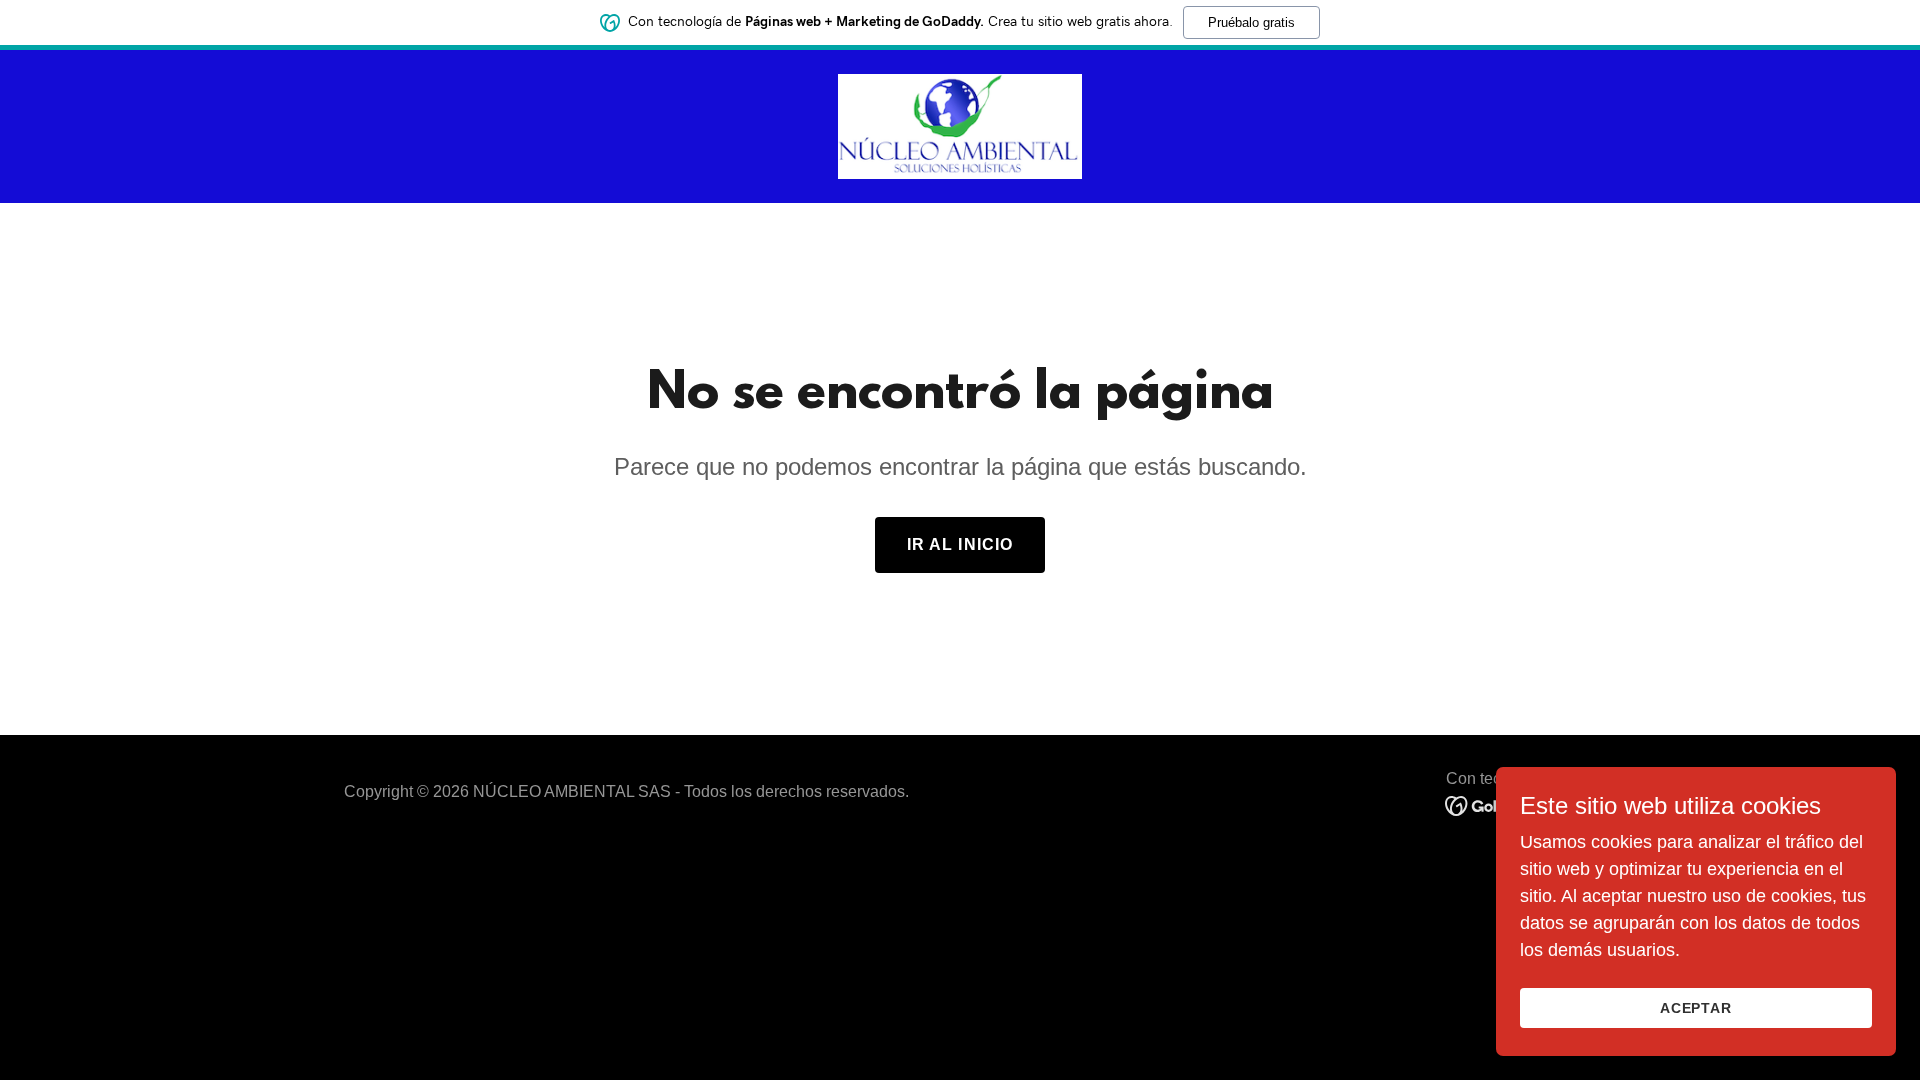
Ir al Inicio (960, 544)
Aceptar (1696, 1008)
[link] (960, 125)
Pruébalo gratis (1251, 22)
